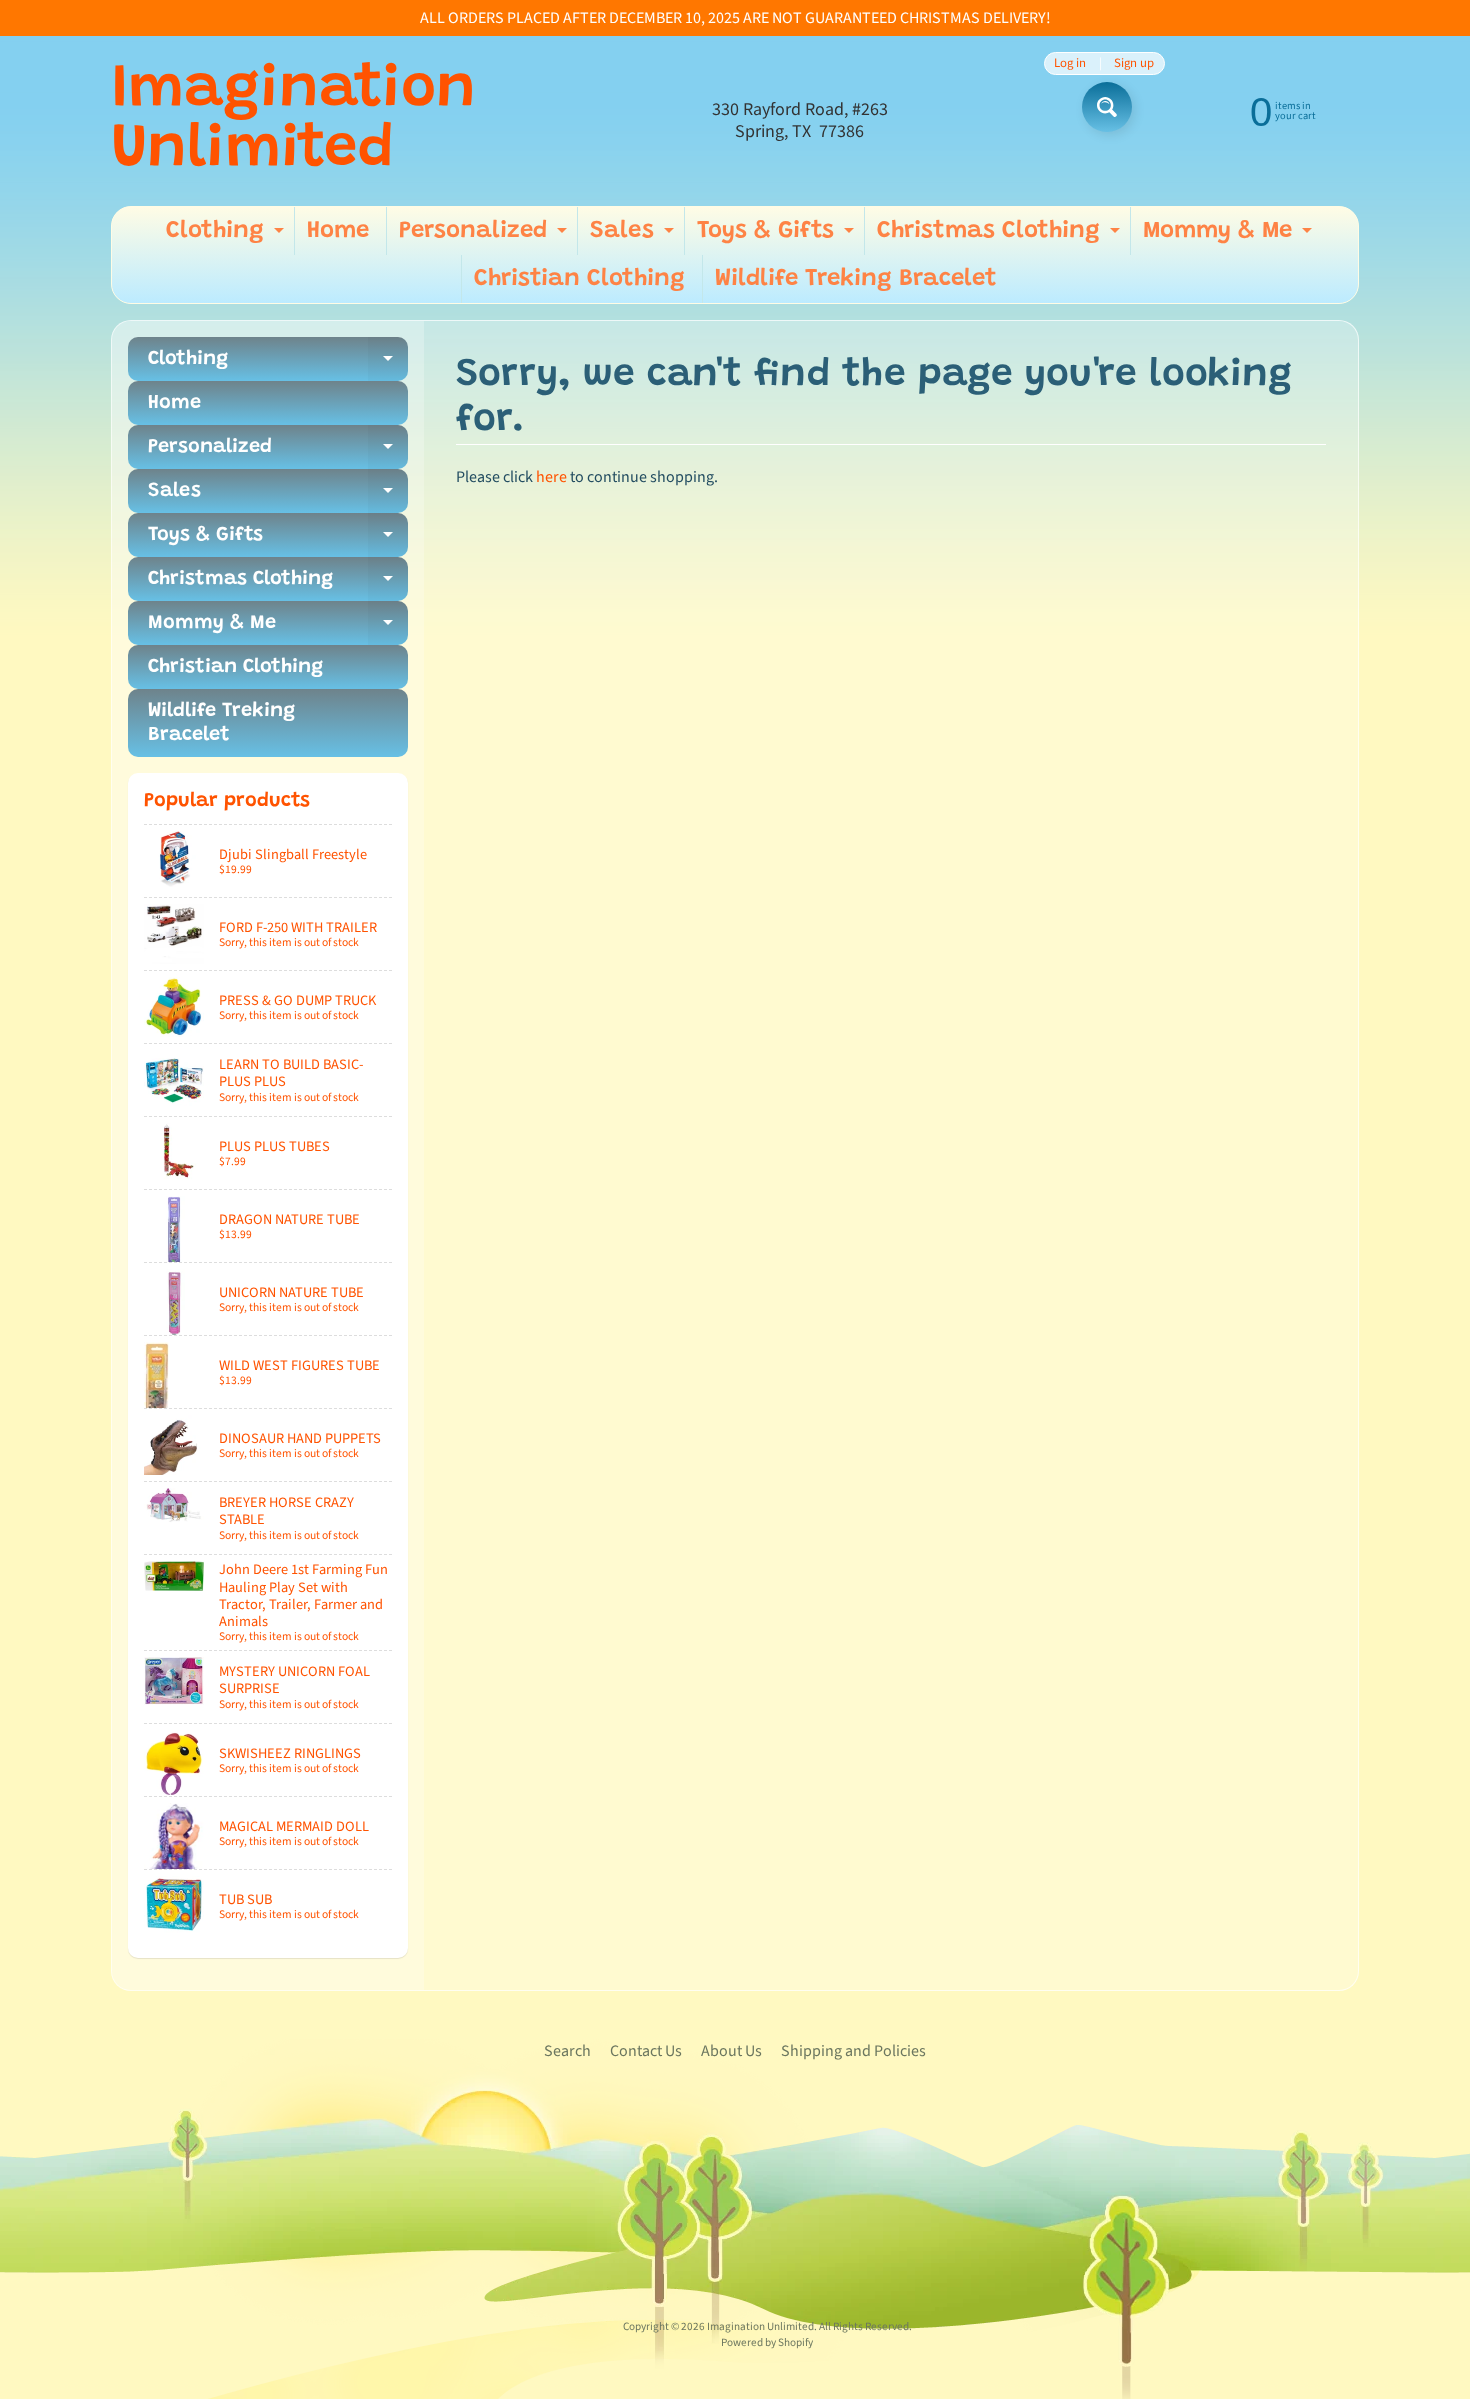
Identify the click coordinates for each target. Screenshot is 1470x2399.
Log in (1070, 63)
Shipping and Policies (853, 2051)
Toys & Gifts (778, 237)
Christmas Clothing (1001, 237)
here (551, 477)
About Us (731, 2051)
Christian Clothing (579, 279)
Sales (634, 237)
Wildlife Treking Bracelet (856, 279)
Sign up (1134, 63)
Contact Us (646, 2051)
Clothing (227, 237)
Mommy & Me (1230, 237)
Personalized (485, 237)
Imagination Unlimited (293, 121)
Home (338, 231)
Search (567, 2051)
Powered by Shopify (767, 2342)
